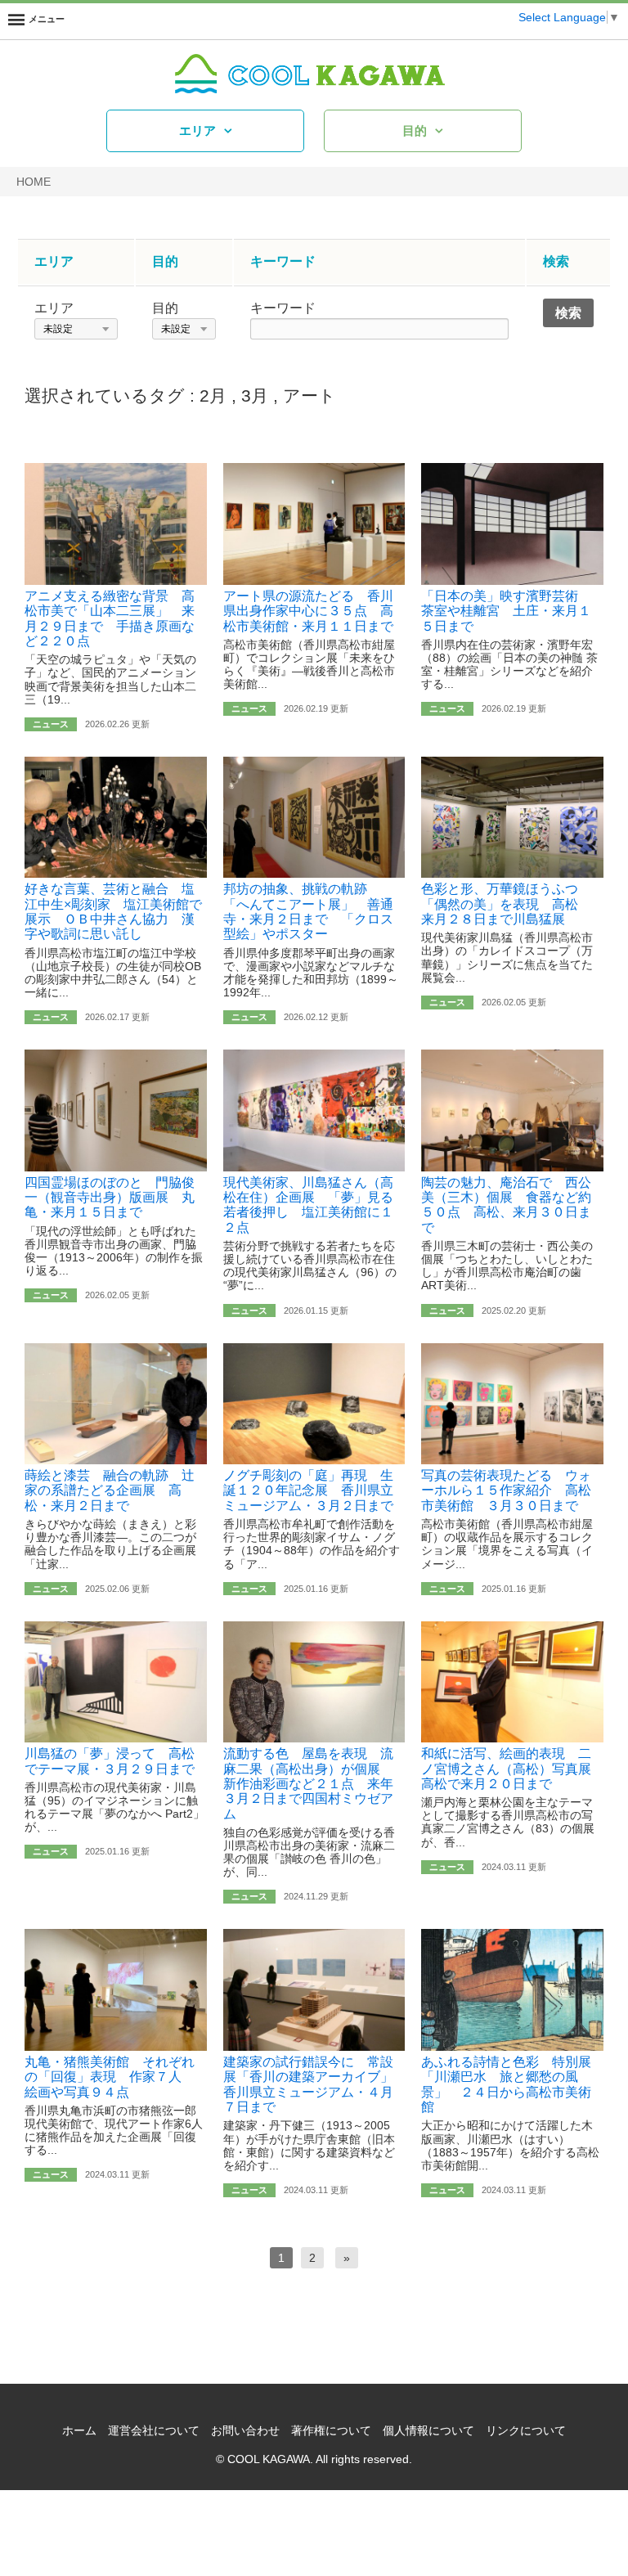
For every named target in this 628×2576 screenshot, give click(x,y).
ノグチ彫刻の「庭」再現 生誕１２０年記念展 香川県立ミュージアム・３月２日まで (308, 1490)
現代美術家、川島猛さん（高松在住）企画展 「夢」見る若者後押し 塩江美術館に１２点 (308, 1205)
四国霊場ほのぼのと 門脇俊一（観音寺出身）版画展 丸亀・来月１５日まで (110, 1198)
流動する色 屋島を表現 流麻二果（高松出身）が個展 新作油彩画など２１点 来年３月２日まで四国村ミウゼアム (308, 1784)
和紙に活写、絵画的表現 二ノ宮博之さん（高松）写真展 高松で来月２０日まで (513, 1769)
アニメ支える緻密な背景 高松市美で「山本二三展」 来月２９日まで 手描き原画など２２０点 (110, 618)
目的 (415, 130)
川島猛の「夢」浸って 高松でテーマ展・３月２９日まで (110, 1761)
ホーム (79, 2430)
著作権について (331, 2430)
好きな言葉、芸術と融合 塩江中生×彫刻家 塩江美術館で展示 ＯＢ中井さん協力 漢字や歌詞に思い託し (113, 911)
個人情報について (428, 2430)
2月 (213, 396)
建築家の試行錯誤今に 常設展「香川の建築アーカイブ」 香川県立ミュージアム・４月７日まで (315, 2084)
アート (310, 396)
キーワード (283, 308)
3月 (255, 396)
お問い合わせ (245, 2430)
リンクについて (526, 2430)
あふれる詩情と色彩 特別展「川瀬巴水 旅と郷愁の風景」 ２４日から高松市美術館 (506, 2084)
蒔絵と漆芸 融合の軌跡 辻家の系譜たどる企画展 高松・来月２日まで (110, 1490)
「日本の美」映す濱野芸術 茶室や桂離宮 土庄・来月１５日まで (506, 611)
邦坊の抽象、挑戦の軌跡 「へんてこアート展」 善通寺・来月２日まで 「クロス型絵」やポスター (308, 911)
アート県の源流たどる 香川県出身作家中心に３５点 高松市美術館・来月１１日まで (308, 611)
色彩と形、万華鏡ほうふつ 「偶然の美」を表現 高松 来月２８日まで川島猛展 (506, 904)
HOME (34, 182)
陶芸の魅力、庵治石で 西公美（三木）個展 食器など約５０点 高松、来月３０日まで (506, 1205)
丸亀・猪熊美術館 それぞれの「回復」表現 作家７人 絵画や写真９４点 (110, 2077)
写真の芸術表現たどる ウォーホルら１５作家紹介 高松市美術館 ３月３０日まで (506, 1490)
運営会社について (154, 2430)
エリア (197, 130)
